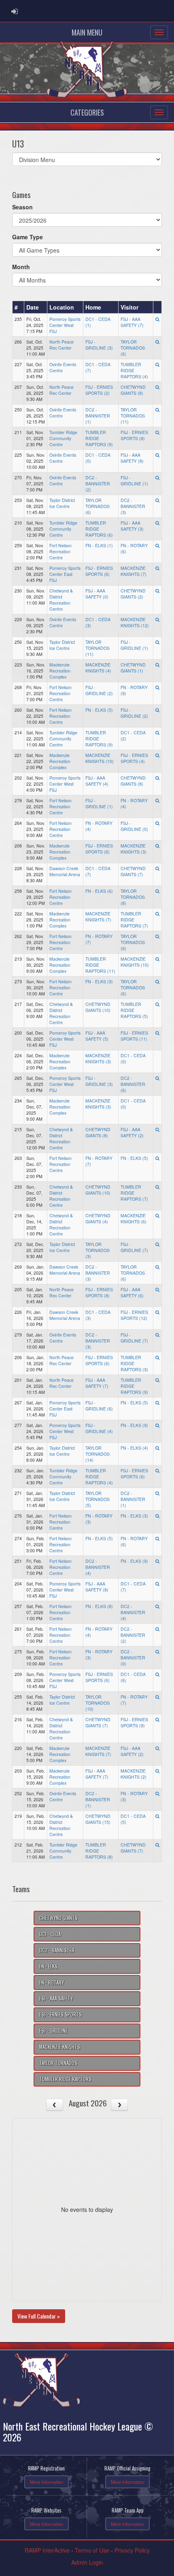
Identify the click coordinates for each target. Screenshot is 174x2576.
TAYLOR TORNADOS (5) (98, 1499)
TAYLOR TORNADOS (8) (133, 897)
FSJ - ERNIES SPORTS (60, 2014)
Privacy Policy (132, 2550)
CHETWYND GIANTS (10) (98, 1007)
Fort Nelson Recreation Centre (60, 551)
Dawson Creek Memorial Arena (65, 871)
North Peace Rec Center (62, 345)
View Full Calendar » (39, 2316)
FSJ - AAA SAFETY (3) (132, 526)
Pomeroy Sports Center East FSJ (65, 574)
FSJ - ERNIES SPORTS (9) (134, 1722)
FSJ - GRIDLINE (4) (99, 1428)
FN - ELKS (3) (99, 981)
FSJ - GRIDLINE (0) (134, 826)
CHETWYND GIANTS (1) (133, 668)
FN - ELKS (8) (99, 1606)
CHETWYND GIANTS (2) (133, 594)
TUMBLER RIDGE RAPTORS (65, 2079)
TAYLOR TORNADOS (58, 2063)
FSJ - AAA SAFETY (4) (97, 781)
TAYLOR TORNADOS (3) (98, 1250)
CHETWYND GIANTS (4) (98, 1218)
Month (21, 267)
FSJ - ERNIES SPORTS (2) (99, 390)
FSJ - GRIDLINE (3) (99, 345)
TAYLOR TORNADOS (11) (133, 416)
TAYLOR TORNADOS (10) (98, 1703)
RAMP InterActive (47, 2550)
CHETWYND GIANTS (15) (98, 1819)
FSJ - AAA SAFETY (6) (132, 1292)
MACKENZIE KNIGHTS (60, 2047)
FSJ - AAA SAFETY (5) (97, 1036)
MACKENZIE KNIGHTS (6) (134, 1218)
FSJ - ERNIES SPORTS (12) (134, 1315)
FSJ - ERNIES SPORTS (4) (134, 758)
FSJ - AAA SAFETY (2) (132, 1132)
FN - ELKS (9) (134, 1425)
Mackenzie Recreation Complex (60, 671)
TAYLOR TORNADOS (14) (98, 1454)
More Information (47, 2482)
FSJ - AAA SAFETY (56, 1998)
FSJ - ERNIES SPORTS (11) (134, 1036)
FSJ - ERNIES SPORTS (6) (99, 571)
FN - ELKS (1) (99, 545)
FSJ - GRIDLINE (53, 2031)
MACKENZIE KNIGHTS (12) (135, 622)
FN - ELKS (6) (99, 891)
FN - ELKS (48, 1966)
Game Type (28, 237)
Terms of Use (92, 2550)
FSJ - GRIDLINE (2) (99, 690)
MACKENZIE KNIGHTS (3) (134, 849)
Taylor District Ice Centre (62, 503)
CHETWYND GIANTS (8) (133, 390)
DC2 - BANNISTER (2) (98, 484)
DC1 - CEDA (50, 1934)
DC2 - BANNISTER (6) (133, 1084)
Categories (87, 112)
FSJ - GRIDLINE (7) (134, 1247)
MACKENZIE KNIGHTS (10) (100, 758)
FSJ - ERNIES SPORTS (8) (134, 435)
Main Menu (87, 32)
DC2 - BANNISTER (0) (133, 1658)
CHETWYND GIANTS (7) (133, 871)
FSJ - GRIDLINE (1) (134, 481)
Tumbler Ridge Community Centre (63, 438)
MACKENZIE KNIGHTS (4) (98, 668)
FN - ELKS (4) (134, 1448)
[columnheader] (18, 307)
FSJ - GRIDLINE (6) (99, 1406)
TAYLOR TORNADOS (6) (133, 348)
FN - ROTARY (52, 1983)
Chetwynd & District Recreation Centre (61, 600)
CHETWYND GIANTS (58, 1918)
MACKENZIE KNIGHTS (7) (134, 571)
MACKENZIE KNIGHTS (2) (134, 1774)
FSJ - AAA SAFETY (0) (97, 594)
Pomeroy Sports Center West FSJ (65, 325)
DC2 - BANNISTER (57, 1950)
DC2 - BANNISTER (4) (98, 1567)
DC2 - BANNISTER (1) (98, 416)
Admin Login (87, 2562)
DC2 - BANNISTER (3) (133, 506)
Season (22, 207)
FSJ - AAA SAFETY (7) (132, 322)
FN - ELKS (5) (99, 710)
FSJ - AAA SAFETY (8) (132, 458)
